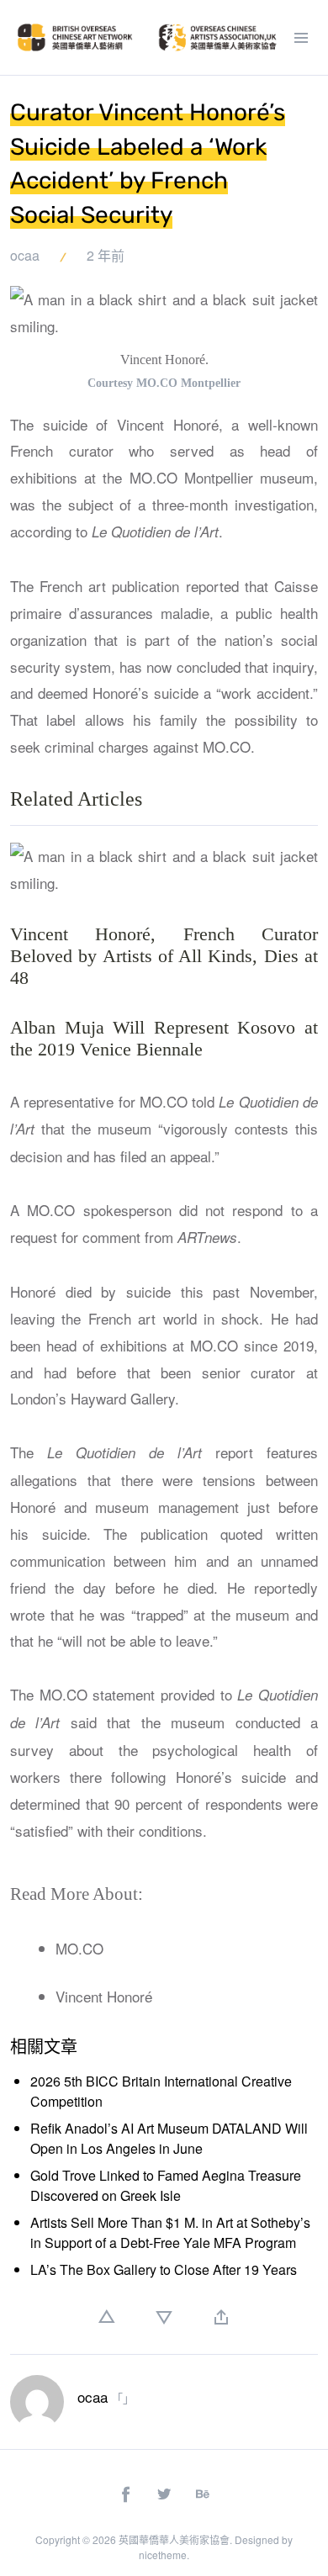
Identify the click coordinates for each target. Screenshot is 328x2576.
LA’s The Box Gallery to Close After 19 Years (164, 2269)
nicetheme (163, 2555)
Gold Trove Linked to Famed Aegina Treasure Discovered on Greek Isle (166, 2185)
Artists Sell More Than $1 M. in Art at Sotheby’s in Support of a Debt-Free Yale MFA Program (170, 2232)
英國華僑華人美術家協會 (174, 2539)
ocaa (25, 255)
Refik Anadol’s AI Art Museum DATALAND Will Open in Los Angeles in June (169, 2138)
